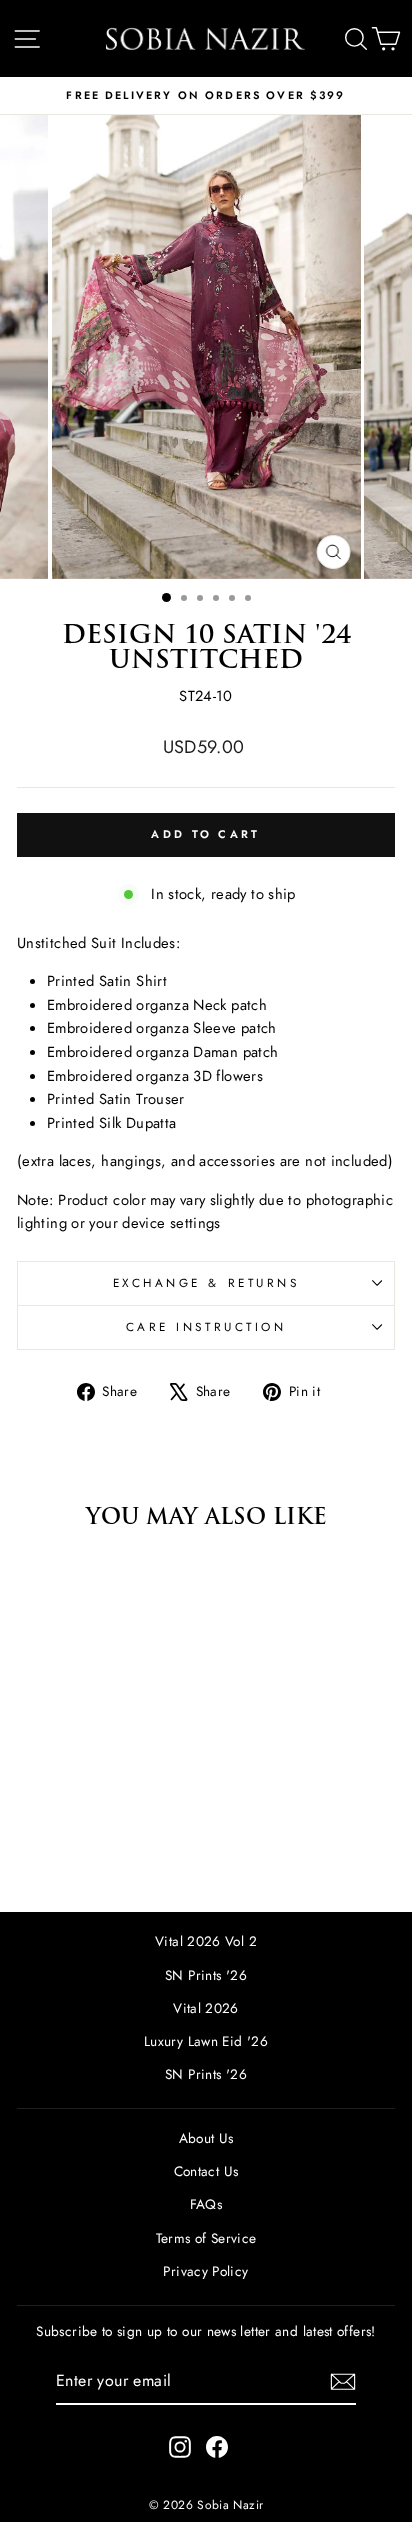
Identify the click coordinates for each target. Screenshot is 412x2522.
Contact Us (206, 2171)
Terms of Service (206, 2238)
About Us (206, 2138)
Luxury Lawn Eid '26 (206, 2041)
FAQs (206, 2204)
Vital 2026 (206, 2008)
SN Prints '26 (206, 1975)
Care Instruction (206, 1326)
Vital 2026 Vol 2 (206, 1941)
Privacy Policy (205, 2271)
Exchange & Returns (206, 1282)
